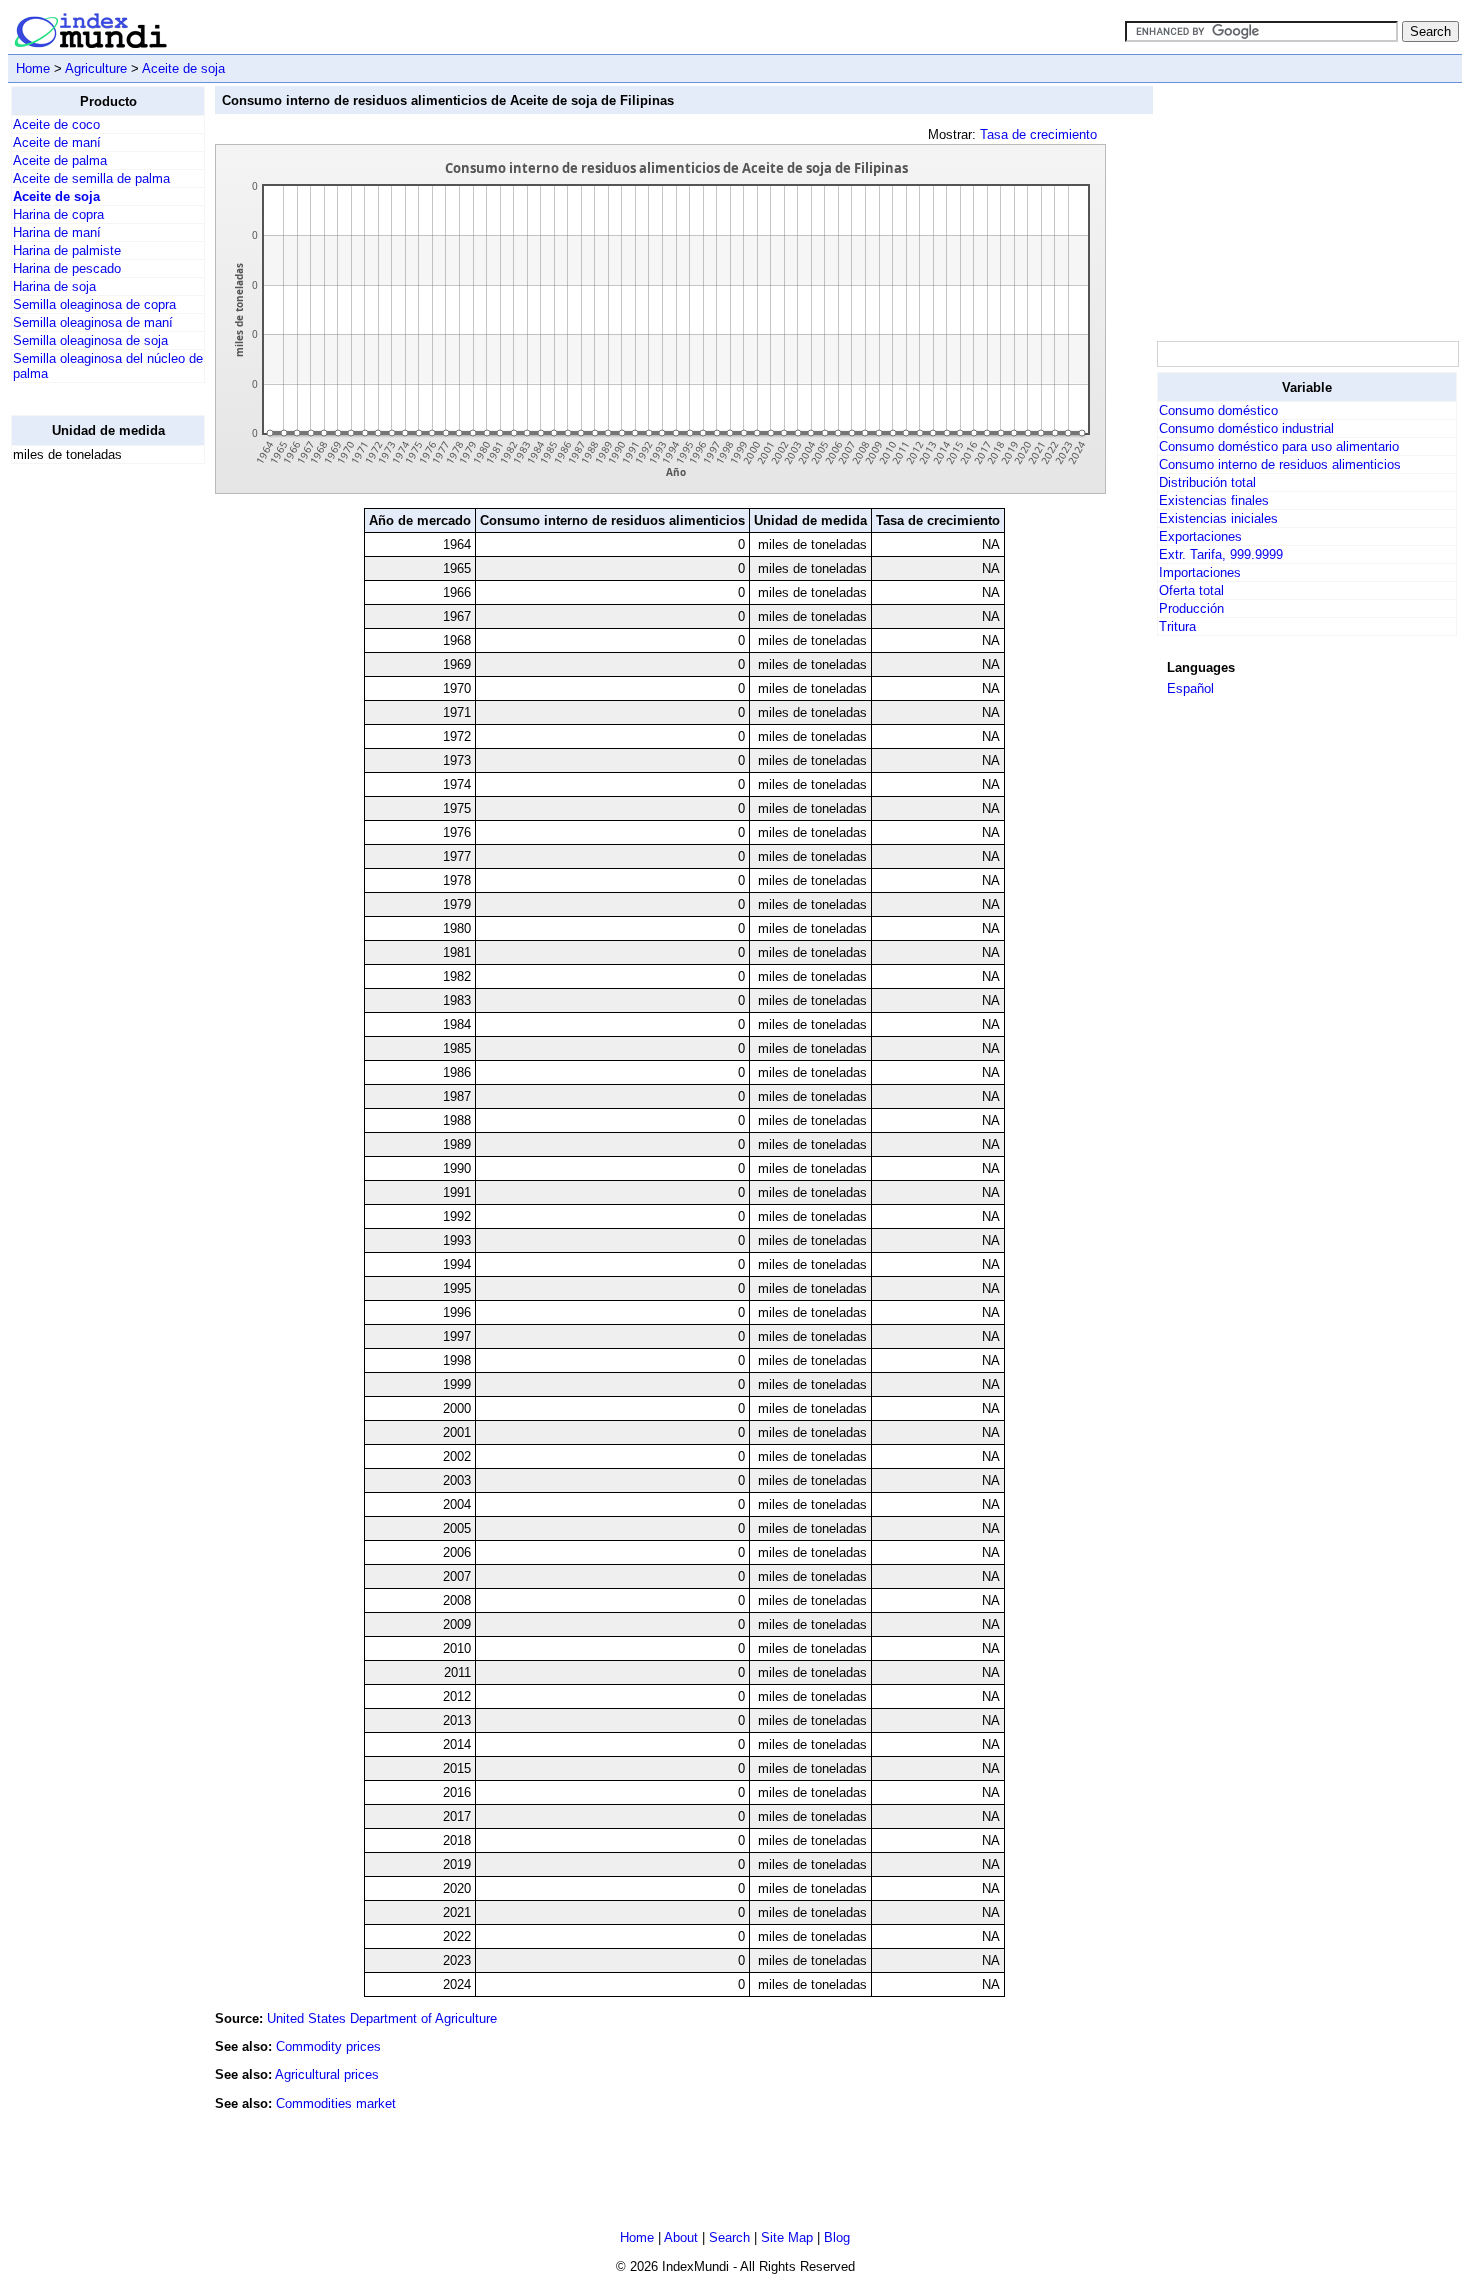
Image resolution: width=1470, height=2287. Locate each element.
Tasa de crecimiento (1038, 134)
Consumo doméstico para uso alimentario (1279, 446)
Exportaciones (1200, 536)
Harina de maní (57, 232)
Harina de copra (58, 214)
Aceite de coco (56, 124)
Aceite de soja (183, 68)
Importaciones (1200, 572)
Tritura (1177, 626)
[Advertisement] (91, 780)
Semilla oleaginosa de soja (90, 340)
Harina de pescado (67, 268)
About (681, 2237)
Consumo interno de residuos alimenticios (1280, 464)
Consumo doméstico (1218, 410)
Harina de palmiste (67, 250)
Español (1190, 688)
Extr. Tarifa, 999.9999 (1221, 554)
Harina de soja (54, 286)
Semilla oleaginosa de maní (93, 322)
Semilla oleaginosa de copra (94, 304)
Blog (837, 2237)
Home (33, 68)
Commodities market (336, 2103)
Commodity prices (328, 2046)
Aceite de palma (60, 160)
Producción (1191, 608)
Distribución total (1207, 482)
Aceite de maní (57, 142)
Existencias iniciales (1218, 518)
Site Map (787, 2237)
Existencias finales (1214, 500)
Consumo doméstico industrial (1246, 428)
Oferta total (1191, 590)
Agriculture (96, 68)
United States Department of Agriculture (382, 2018)
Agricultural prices (327, 2074)
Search (729, 2237)
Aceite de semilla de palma (91, 178)
